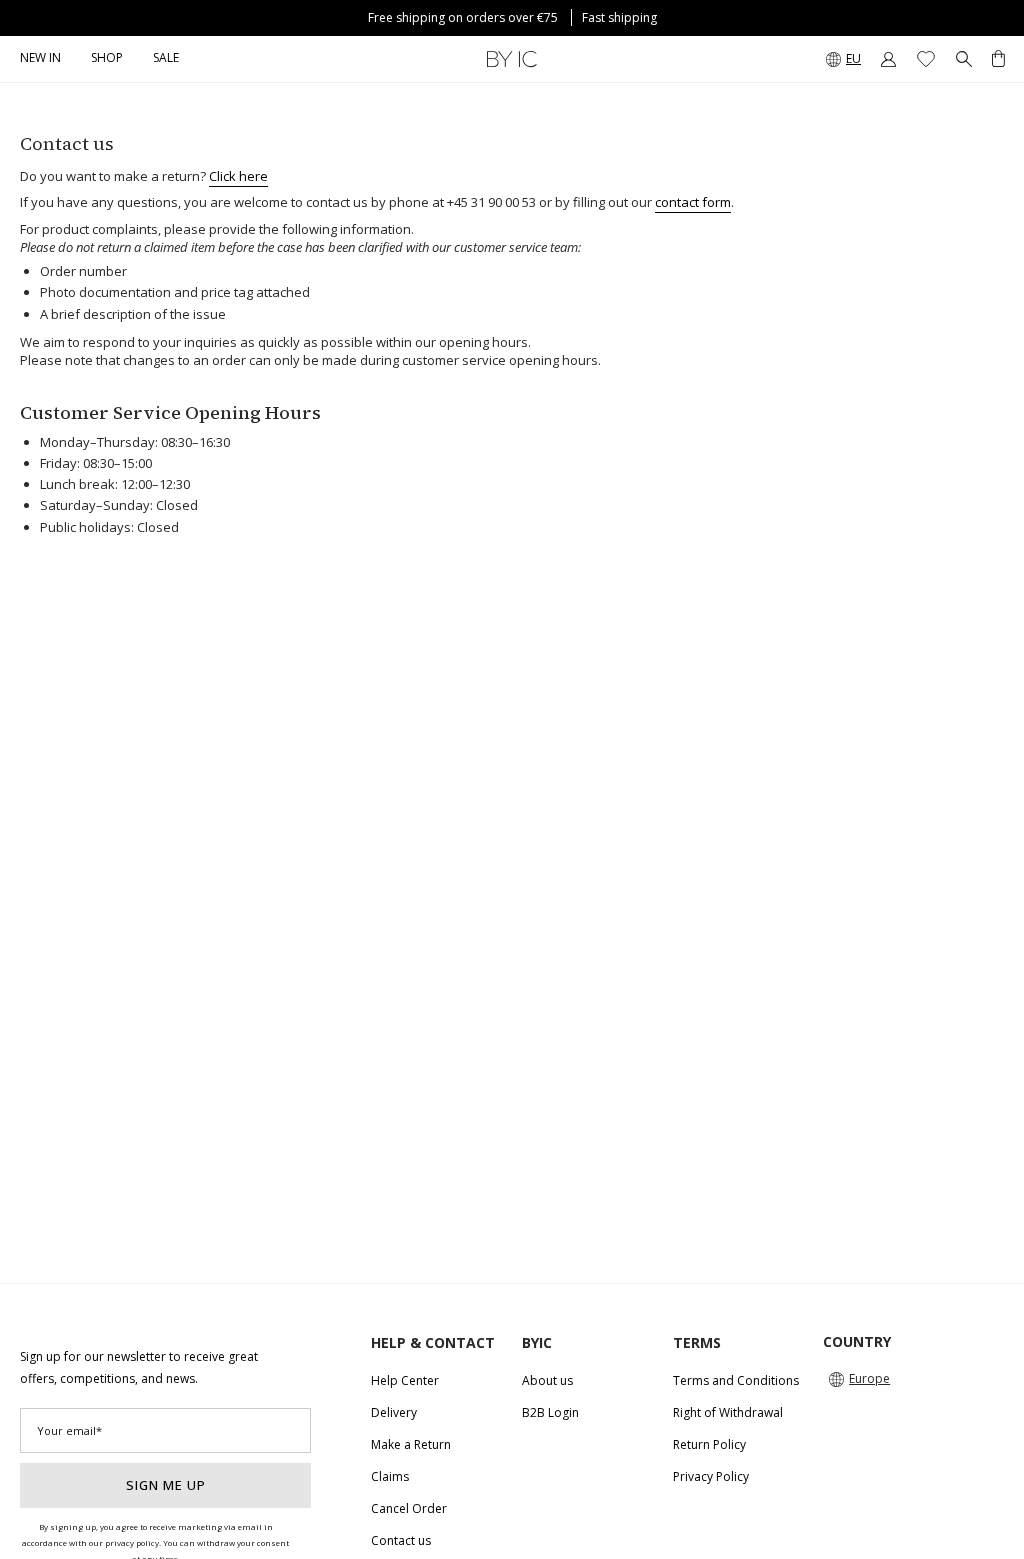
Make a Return (411, 1444)
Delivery (394, 1412)
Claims (390, 1476)
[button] (107, 59)
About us (547, 1380)
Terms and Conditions (736, 1380)
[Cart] (998, 59)
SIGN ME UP (166, 1485)
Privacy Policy (711, 1476)
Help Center (405, 1380)
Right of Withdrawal (728, 1412)
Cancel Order (409, 1508)
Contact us (401, 1540)
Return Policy (709, 1444)
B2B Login (550, 1412)
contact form (693, 202)
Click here (238, 176)
